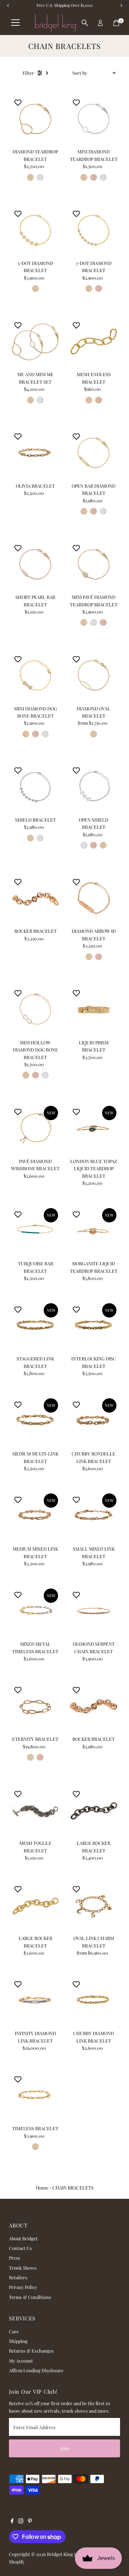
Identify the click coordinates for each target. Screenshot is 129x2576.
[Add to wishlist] (18, 102)
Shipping (18, 2341)
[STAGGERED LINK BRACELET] (35, 1326)
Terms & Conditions (30, 2297)
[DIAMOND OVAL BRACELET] (94, 676)
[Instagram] (21, 2522)
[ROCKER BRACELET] (35, 899)
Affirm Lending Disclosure (36, 2370)
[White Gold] (40, 177)
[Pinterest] (30, 2522)
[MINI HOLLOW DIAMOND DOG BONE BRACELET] (35, 1010)
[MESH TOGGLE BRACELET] (35, 1810)
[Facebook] (12, 2522)
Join (65, 2448)
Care (14, 2331)
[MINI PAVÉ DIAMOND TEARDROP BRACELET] (94, 564)
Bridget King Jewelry (68, 2554)
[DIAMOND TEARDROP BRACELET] (35, 119)
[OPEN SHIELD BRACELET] (94, 787)
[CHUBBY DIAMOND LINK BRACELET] (94, 2001)
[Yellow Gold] (30, 177)
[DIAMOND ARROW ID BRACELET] (94, 899)
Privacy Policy (23, 2287)
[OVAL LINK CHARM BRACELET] (94, 1905)
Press (15, 2258)
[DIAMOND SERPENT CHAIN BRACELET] (94, 1611)
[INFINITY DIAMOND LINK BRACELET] (35, 2001)
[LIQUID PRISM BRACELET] (94, 1010)
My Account (21, 2361)
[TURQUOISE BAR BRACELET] (35, 1231)
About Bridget (23, 2238)
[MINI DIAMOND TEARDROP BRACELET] (94, 119)
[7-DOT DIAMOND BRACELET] (94, 230)
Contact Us (20, 2248)
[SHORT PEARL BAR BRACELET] (35, 564)
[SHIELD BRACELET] (35, 787)
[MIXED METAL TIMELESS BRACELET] (35, 1611)
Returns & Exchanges (31, 2351)
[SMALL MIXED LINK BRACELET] (94, 1516)
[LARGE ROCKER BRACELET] (94, 1810)
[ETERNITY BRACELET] (35, 1706)
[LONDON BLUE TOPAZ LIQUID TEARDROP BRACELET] (94, 1129)
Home (42, 2188)
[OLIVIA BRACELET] (35, 453)
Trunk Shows (23, 2268)
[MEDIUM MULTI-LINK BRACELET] (35, 1421)
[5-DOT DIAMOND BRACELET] (35, 230)
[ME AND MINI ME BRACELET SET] (35, 342)
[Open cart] (116, 23)
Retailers (18, 2277)
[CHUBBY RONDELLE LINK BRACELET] (94, 1421)
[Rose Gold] (94, 177)
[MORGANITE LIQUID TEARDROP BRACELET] (94, 1231)
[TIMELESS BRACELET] (35, 2096)
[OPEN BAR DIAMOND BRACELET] (94, 453)
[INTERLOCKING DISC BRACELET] (94, 1326)
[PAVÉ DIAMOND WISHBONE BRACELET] (35, 1129)
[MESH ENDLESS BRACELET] (94, 342)
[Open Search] (85, 23)
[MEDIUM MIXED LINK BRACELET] (35, 1516)
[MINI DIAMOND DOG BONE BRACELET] (35, 676)
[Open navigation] (15, 23)
